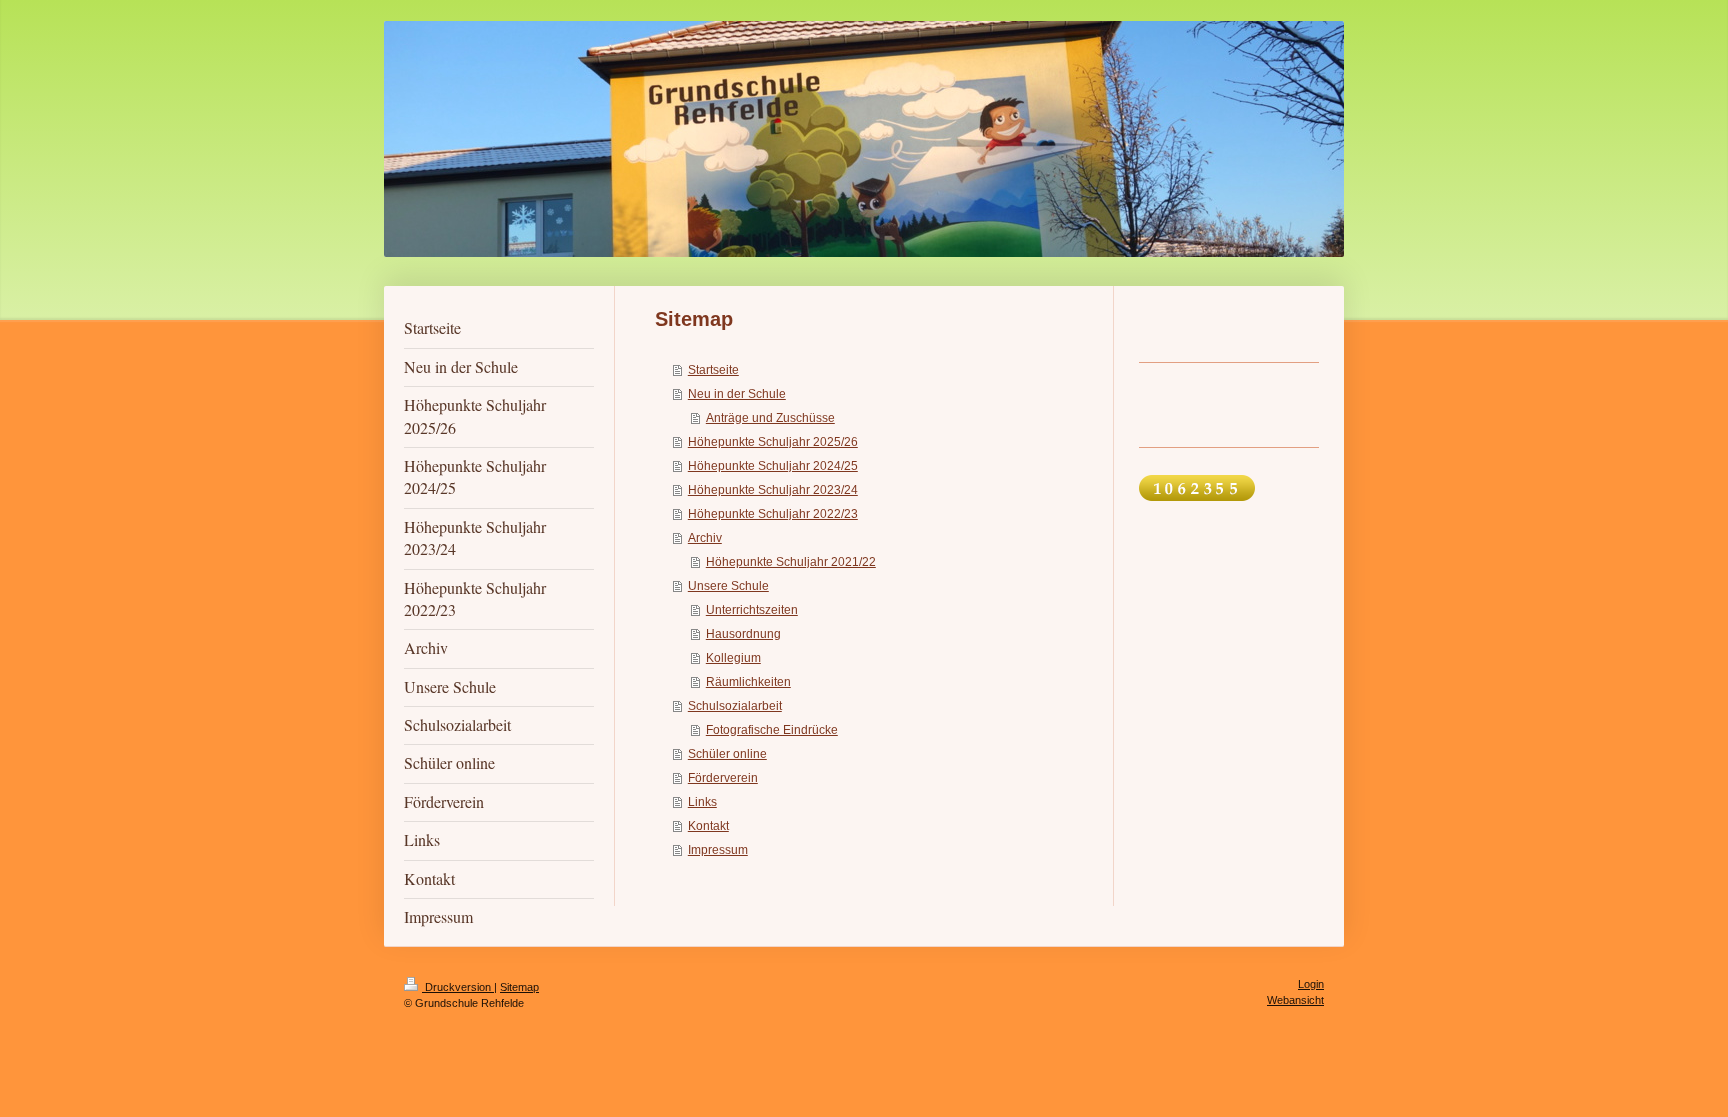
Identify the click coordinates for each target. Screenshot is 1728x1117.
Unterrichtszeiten (752, 610)
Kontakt (708, 826)
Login (1311, 984)
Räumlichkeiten (748, 682)
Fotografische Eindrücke (772, 730)
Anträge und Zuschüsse (770, 418)
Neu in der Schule (737, 394)
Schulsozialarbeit (735, 706)
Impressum (718, 850)
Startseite (713, 370)
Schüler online (727, 754)
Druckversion (458, 987)
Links (702, 802)
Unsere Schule (728, 586)
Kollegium (733, 658)
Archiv (705, 538)
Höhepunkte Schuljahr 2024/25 (773, 466)
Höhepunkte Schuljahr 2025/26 (773, 442)
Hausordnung (743, 634)
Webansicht (1295, 1000)
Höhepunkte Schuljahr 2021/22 (791, 562)
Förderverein (723, 778)
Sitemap (519, 987)
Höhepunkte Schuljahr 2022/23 (773, 514)
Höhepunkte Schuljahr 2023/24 (773, 490)
